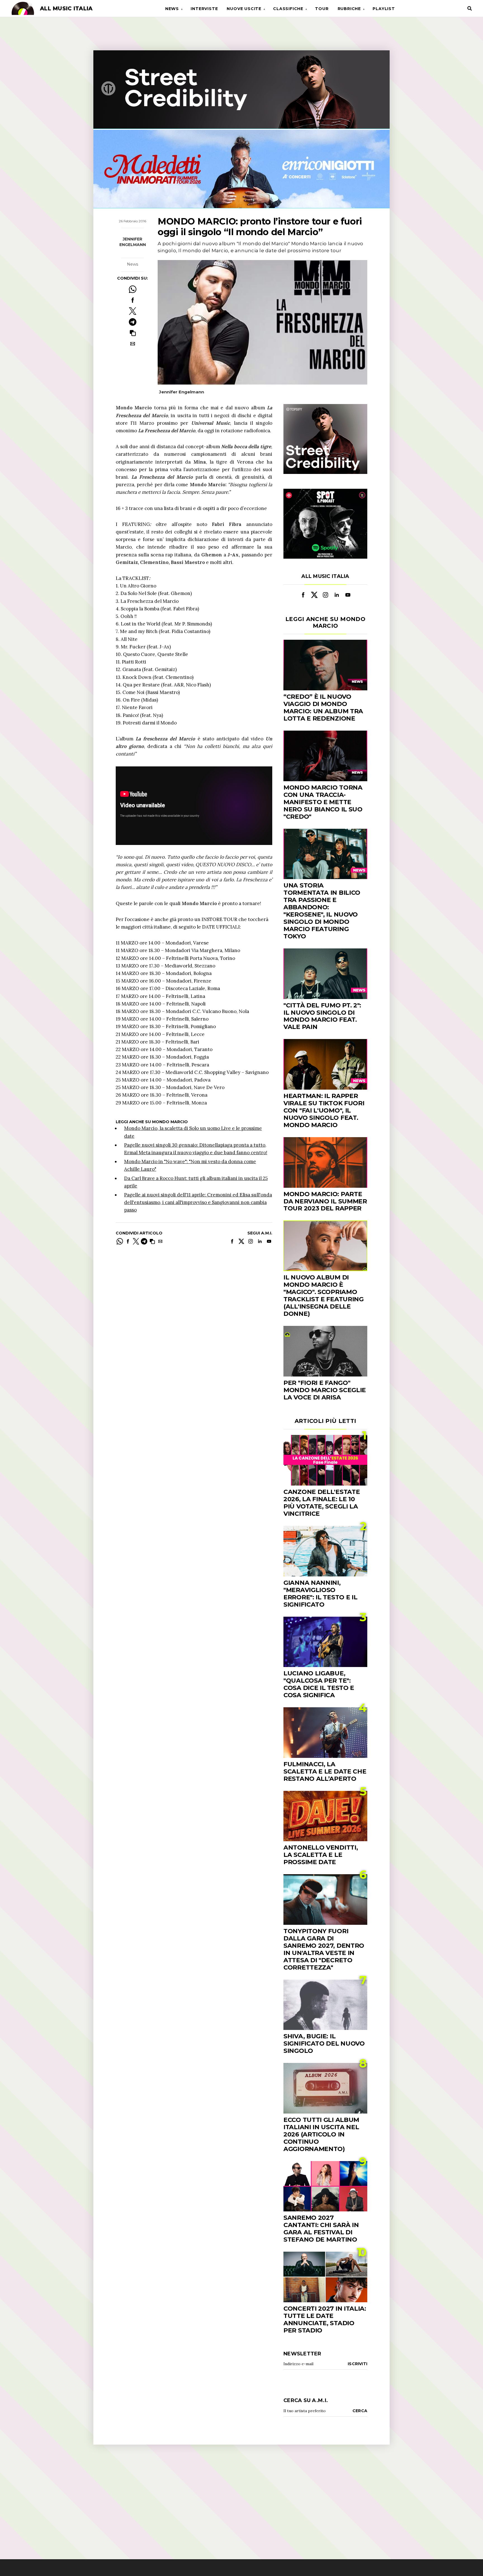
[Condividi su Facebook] (133, 300)
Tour (322, 9)
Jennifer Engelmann (133, 242)
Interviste (204, 9)
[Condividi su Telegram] (133, 322)
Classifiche (288, 9)
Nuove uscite (244, 9)
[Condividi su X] (133, 311)
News (172, 9)
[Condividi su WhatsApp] (133, 289)
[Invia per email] (133, 344)
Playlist (384, 9)
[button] (133, 333)
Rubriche (349, 9)
